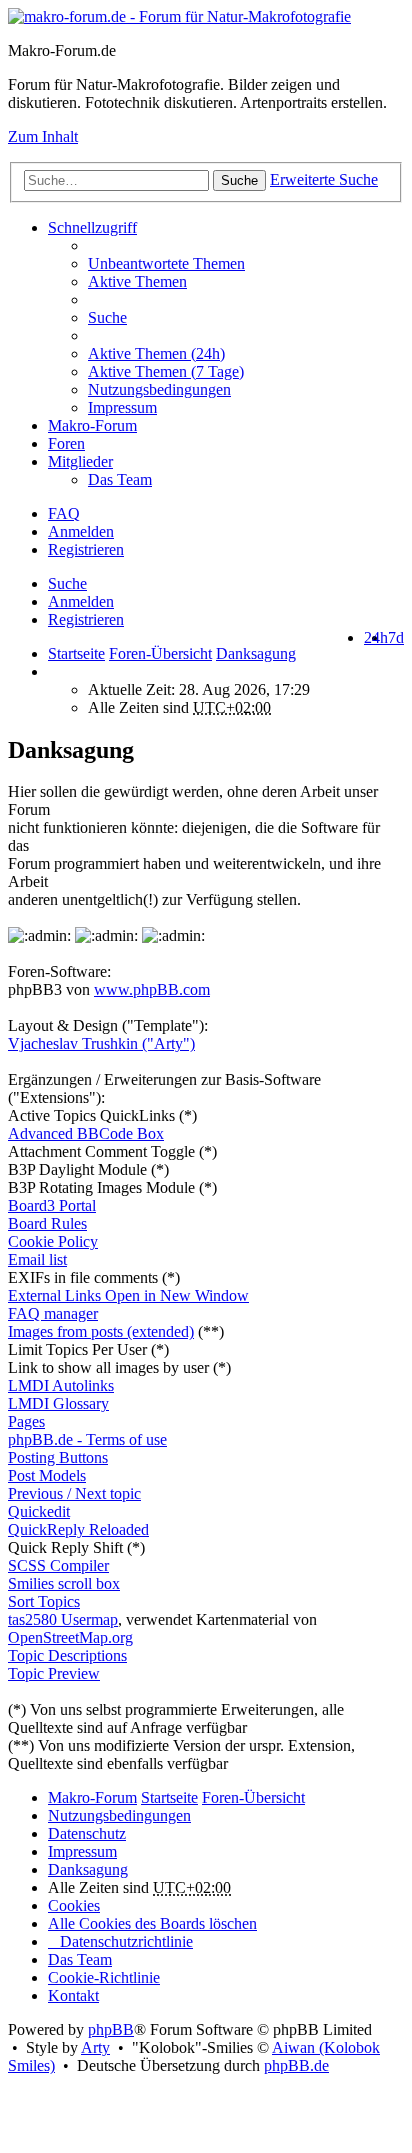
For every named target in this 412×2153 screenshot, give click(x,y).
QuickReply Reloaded (78, 1529)
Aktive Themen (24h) (156, 353)
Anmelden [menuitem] (81, 531)
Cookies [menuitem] (74, 1905)
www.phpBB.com (152, 989)
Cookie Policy (53, 1241)
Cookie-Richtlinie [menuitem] (104, 1977)
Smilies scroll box (64, 1583)
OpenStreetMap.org (70, 1637)
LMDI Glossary (58, 1403)
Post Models (47, 1475)
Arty (95, 2047)
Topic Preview (54, 1673)
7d (396, 637)
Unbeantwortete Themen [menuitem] (166, 263)
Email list (37, 1259)
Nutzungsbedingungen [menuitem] (159, 389)
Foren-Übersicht (253, 1797)
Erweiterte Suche (324, 179)
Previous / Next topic (74, 1493)
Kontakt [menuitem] (73, 1995)
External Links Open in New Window (128, 1295)
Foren (66, 443)
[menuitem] (246, 354)
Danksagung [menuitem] (88, 1869)
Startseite (76, 653)
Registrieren (86, 619)
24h (376, 637)
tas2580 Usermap (63, 1619)
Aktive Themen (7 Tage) (166, 371)
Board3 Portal (52, 1205)
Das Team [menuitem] (120, 479)
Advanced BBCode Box (86, 1133)
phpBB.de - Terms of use (87, 1439)
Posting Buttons (58, 1457)
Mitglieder (80, 461)
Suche (239, 180)
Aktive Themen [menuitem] (137, 281)
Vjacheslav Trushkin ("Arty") (101, 1043)
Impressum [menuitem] (122, 407)
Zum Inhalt (43, 136)
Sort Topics (44, 1601)
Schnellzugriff (92, 227)
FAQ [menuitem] (64, 513)
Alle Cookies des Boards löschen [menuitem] (152, 1923)
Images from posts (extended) (101, 1331)
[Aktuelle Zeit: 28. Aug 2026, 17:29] (54, 671)
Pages (26, 1421)
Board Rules (47, 1223)
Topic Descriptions (67, 1655)
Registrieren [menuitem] (86, 549)
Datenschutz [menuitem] (87, 1833)
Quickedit (39, 1511)
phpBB (111, 2029)
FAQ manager (53, 1313)
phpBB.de (296, 2065)
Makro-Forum (92, 425)
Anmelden (81, 601)
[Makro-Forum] (179, 16)
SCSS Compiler (58, 1565)
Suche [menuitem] (107, 317)
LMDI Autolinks (61, 1385)
